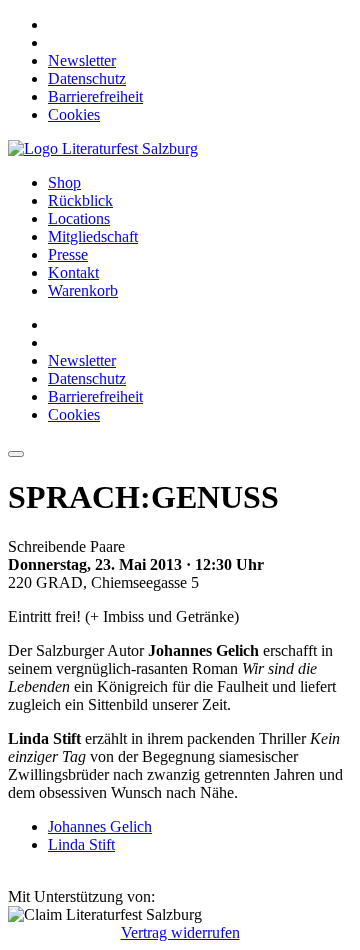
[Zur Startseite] (103, 148)
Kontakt (73, 272)
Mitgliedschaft (93, 236)
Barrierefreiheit (95, 96)
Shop (64, 182)
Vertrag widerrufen (180, 932)
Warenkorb (83, 290)
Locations (79, 218)
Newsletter (82, 60)
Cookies (74, 114)
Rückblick (80, 200)
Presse (68, 254)
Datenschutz (87, 78)
